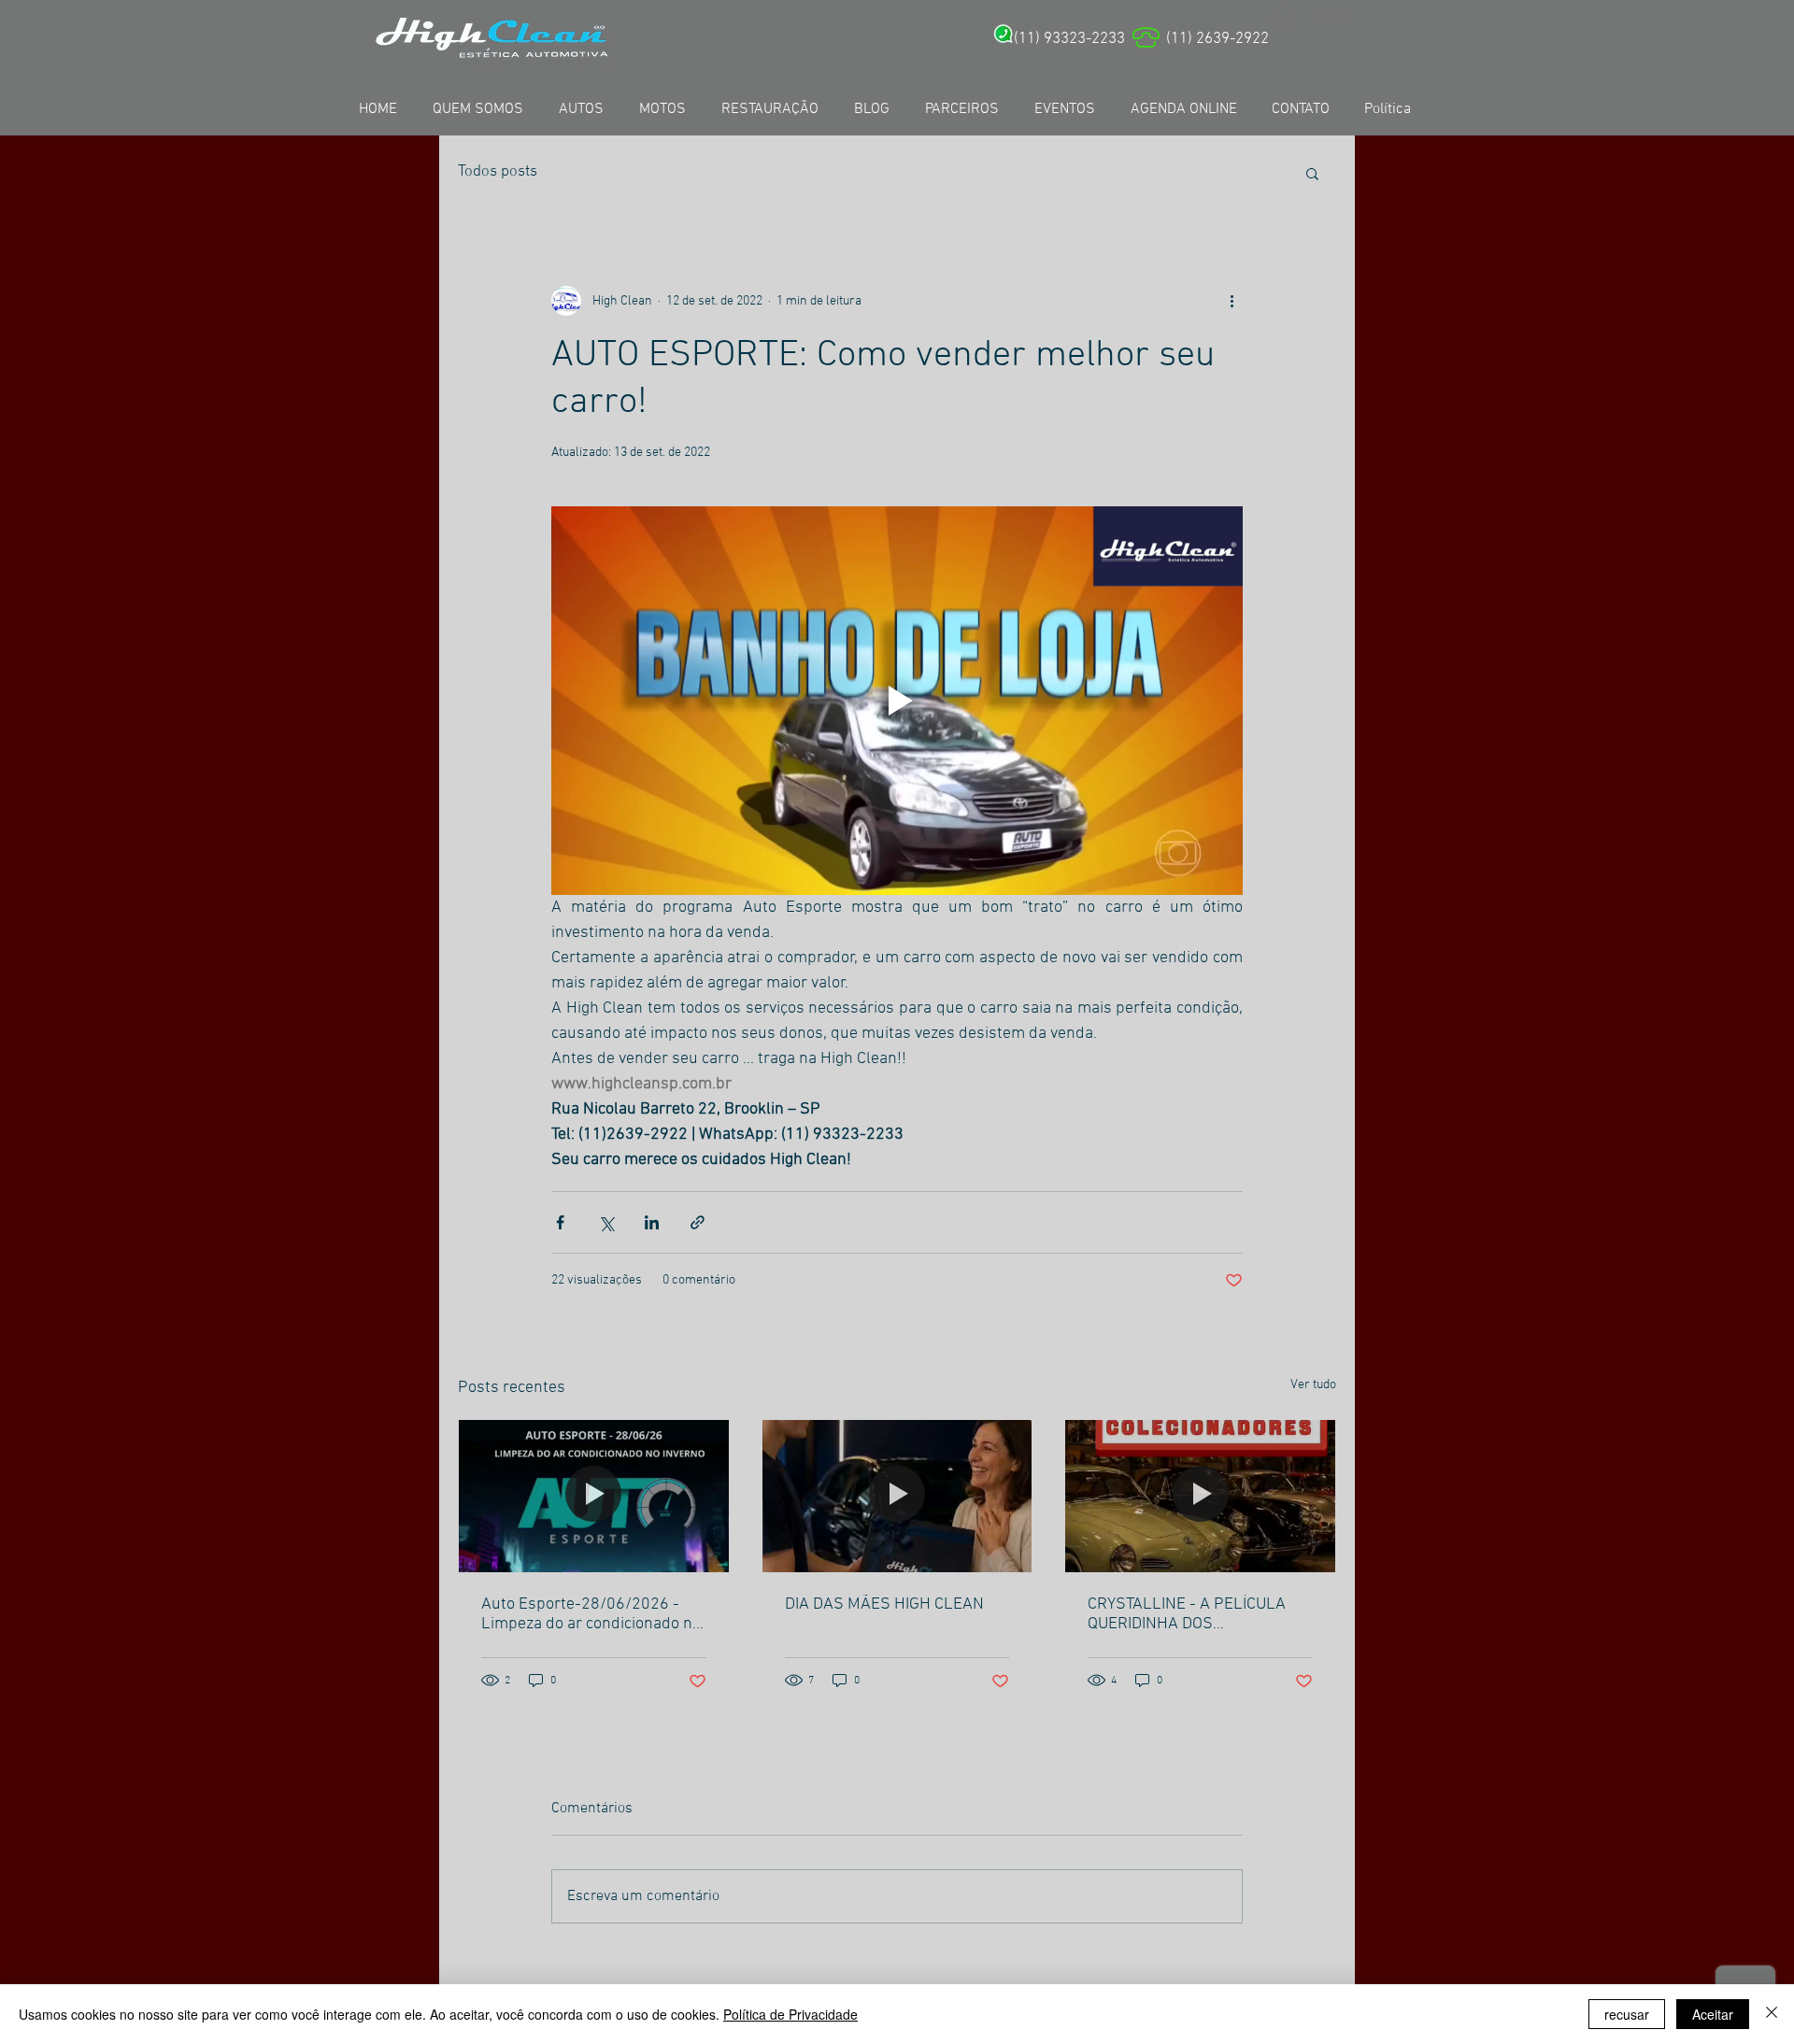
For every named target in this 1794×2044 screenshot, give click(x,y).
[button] (1312, 173)
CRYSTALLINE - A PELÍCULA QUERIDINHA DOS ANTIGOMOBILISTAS (1187, 1614)
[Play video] (897, 701)
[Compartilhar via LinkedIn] (652, 1222)
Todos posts (498, 172)
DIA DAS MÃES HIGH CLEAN (884, 1604)
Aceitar (1713, 2014)
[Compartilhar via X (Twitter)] (606, 1222)
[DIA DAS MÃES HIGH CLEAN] (897, 1496)
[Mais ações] (1232, 301)
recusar (1627, 2014)
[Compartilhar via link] (698, 1222)
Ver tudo (1313, 1385)
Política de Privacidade (790, 2014)
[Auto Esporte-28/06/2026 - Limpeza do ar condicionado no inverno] (594, 1496)
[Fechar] (1772, 2014)
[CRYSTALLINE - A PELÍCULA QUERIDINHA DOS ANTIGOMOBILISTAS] (1200, 1496)
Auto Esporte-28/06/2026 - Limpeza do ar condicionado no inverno (591, 1614)
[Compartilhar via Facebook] (560, 1222)
